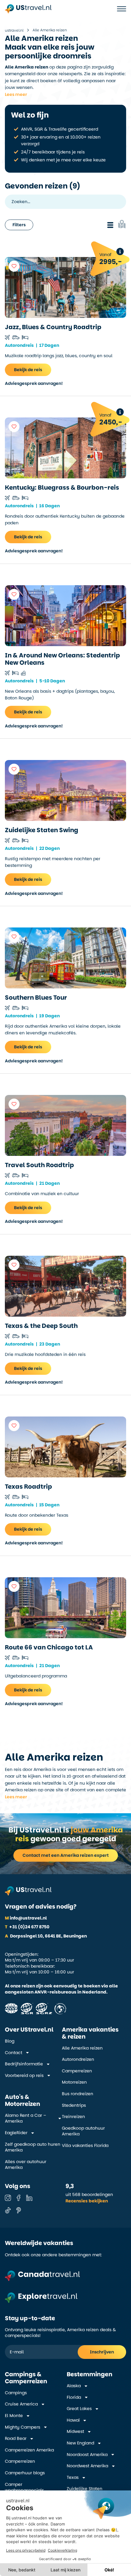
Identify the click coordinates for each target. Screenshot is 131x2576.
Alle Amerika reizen (82, 2048)
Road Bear (16, 2439)
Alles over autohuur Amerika (26, 2165)
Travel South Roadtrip (39, 1165)
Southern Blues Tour (36, 998)
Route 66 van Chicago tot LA (49, 1647)
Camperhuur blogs (25, 2473)
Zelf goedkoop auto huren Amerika (33, 2147)
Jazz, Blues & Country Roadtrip (53, 327)
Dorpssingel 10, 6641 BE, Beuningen (46, 1936)
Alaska (74, 2386)
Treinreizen (73, 2117)
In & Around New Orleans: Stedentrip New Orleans (62, 659)
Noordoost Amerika (87, 2455)
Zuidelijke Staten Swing (42, 830)
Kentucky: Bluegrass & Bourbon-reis (62, 487)
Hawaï (73, 2420)
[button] (15, 94)
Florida (74, 2397)
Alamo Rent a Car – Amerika (26, 2119)
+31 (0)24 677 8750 (27, 1927)
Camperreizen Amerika (29, 2450)
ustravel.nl (14, 30)
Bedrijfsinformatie (24, 2064)
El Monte (14, 2416)
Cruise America (21, 2404)
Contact (14, 2053)
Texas (73, 2477)
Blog (10, 2041)
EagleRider (16, 2133)
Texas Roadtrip (28, 1487)
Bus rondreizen (78, 2094)
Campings (16, 2393)
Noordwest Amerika (87, 2466)
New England (80, 2443)
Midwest (75, 2432)
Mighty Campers (23, 2427)
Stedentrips (74, 2105)
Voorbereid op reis (24, 2076)
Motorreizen (74, 2082)
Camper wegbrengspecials (24, 2488)
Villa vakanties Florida (85, 2146)
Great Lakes (79, 2409)
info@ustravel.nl (26, 1918)
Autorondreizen (78, 2059)
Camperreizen (77, 2071)
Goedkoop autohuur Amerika (83, 2131)
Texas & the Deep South (41, 1326)
